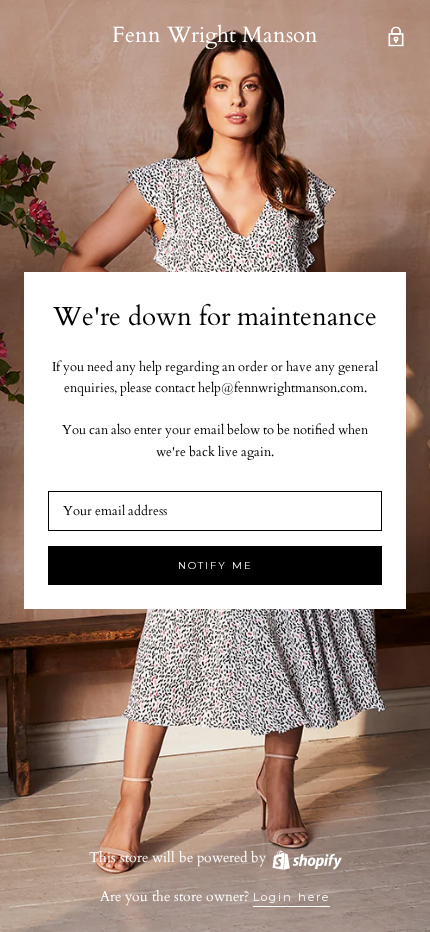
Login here (291, 897)
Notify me (215, 565)
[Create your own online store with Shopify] (306, 857)
